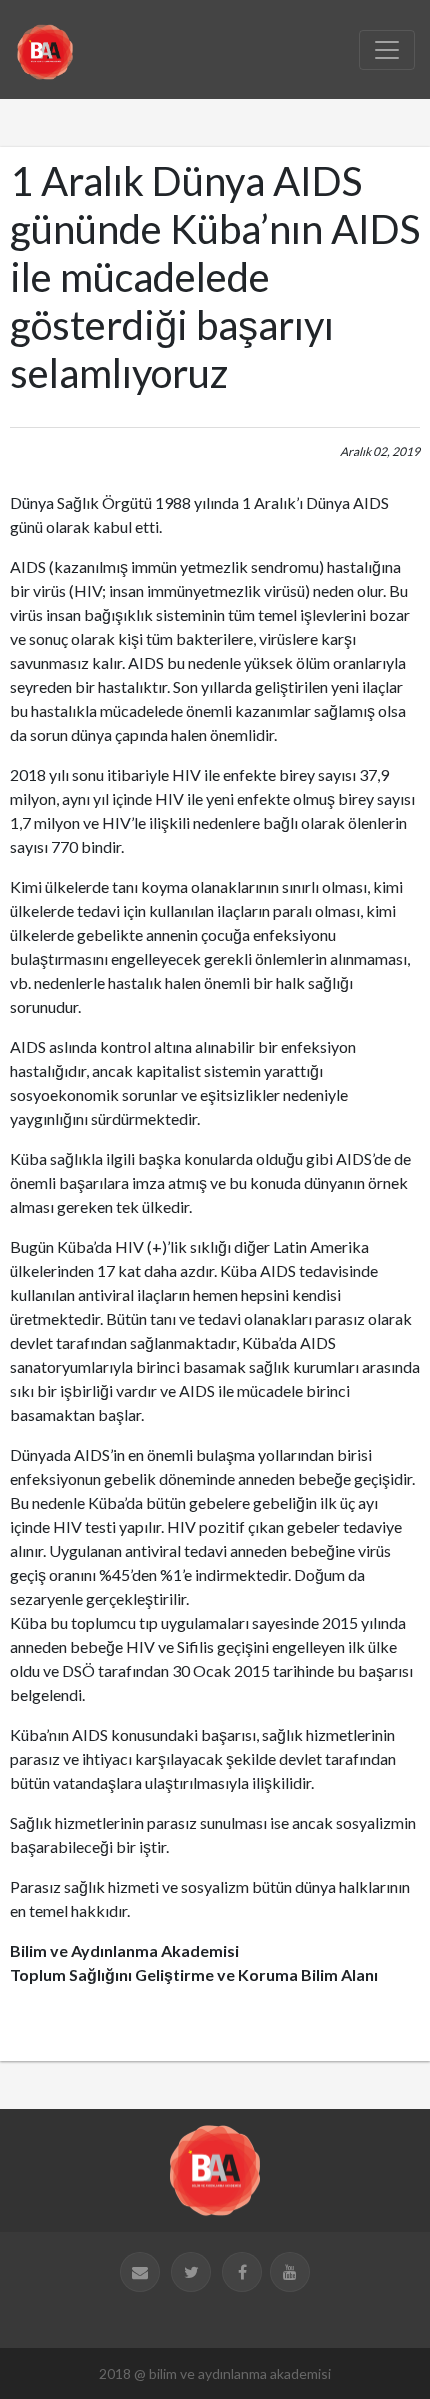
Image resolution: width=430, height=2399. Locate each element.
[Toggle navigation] (387, 50)
